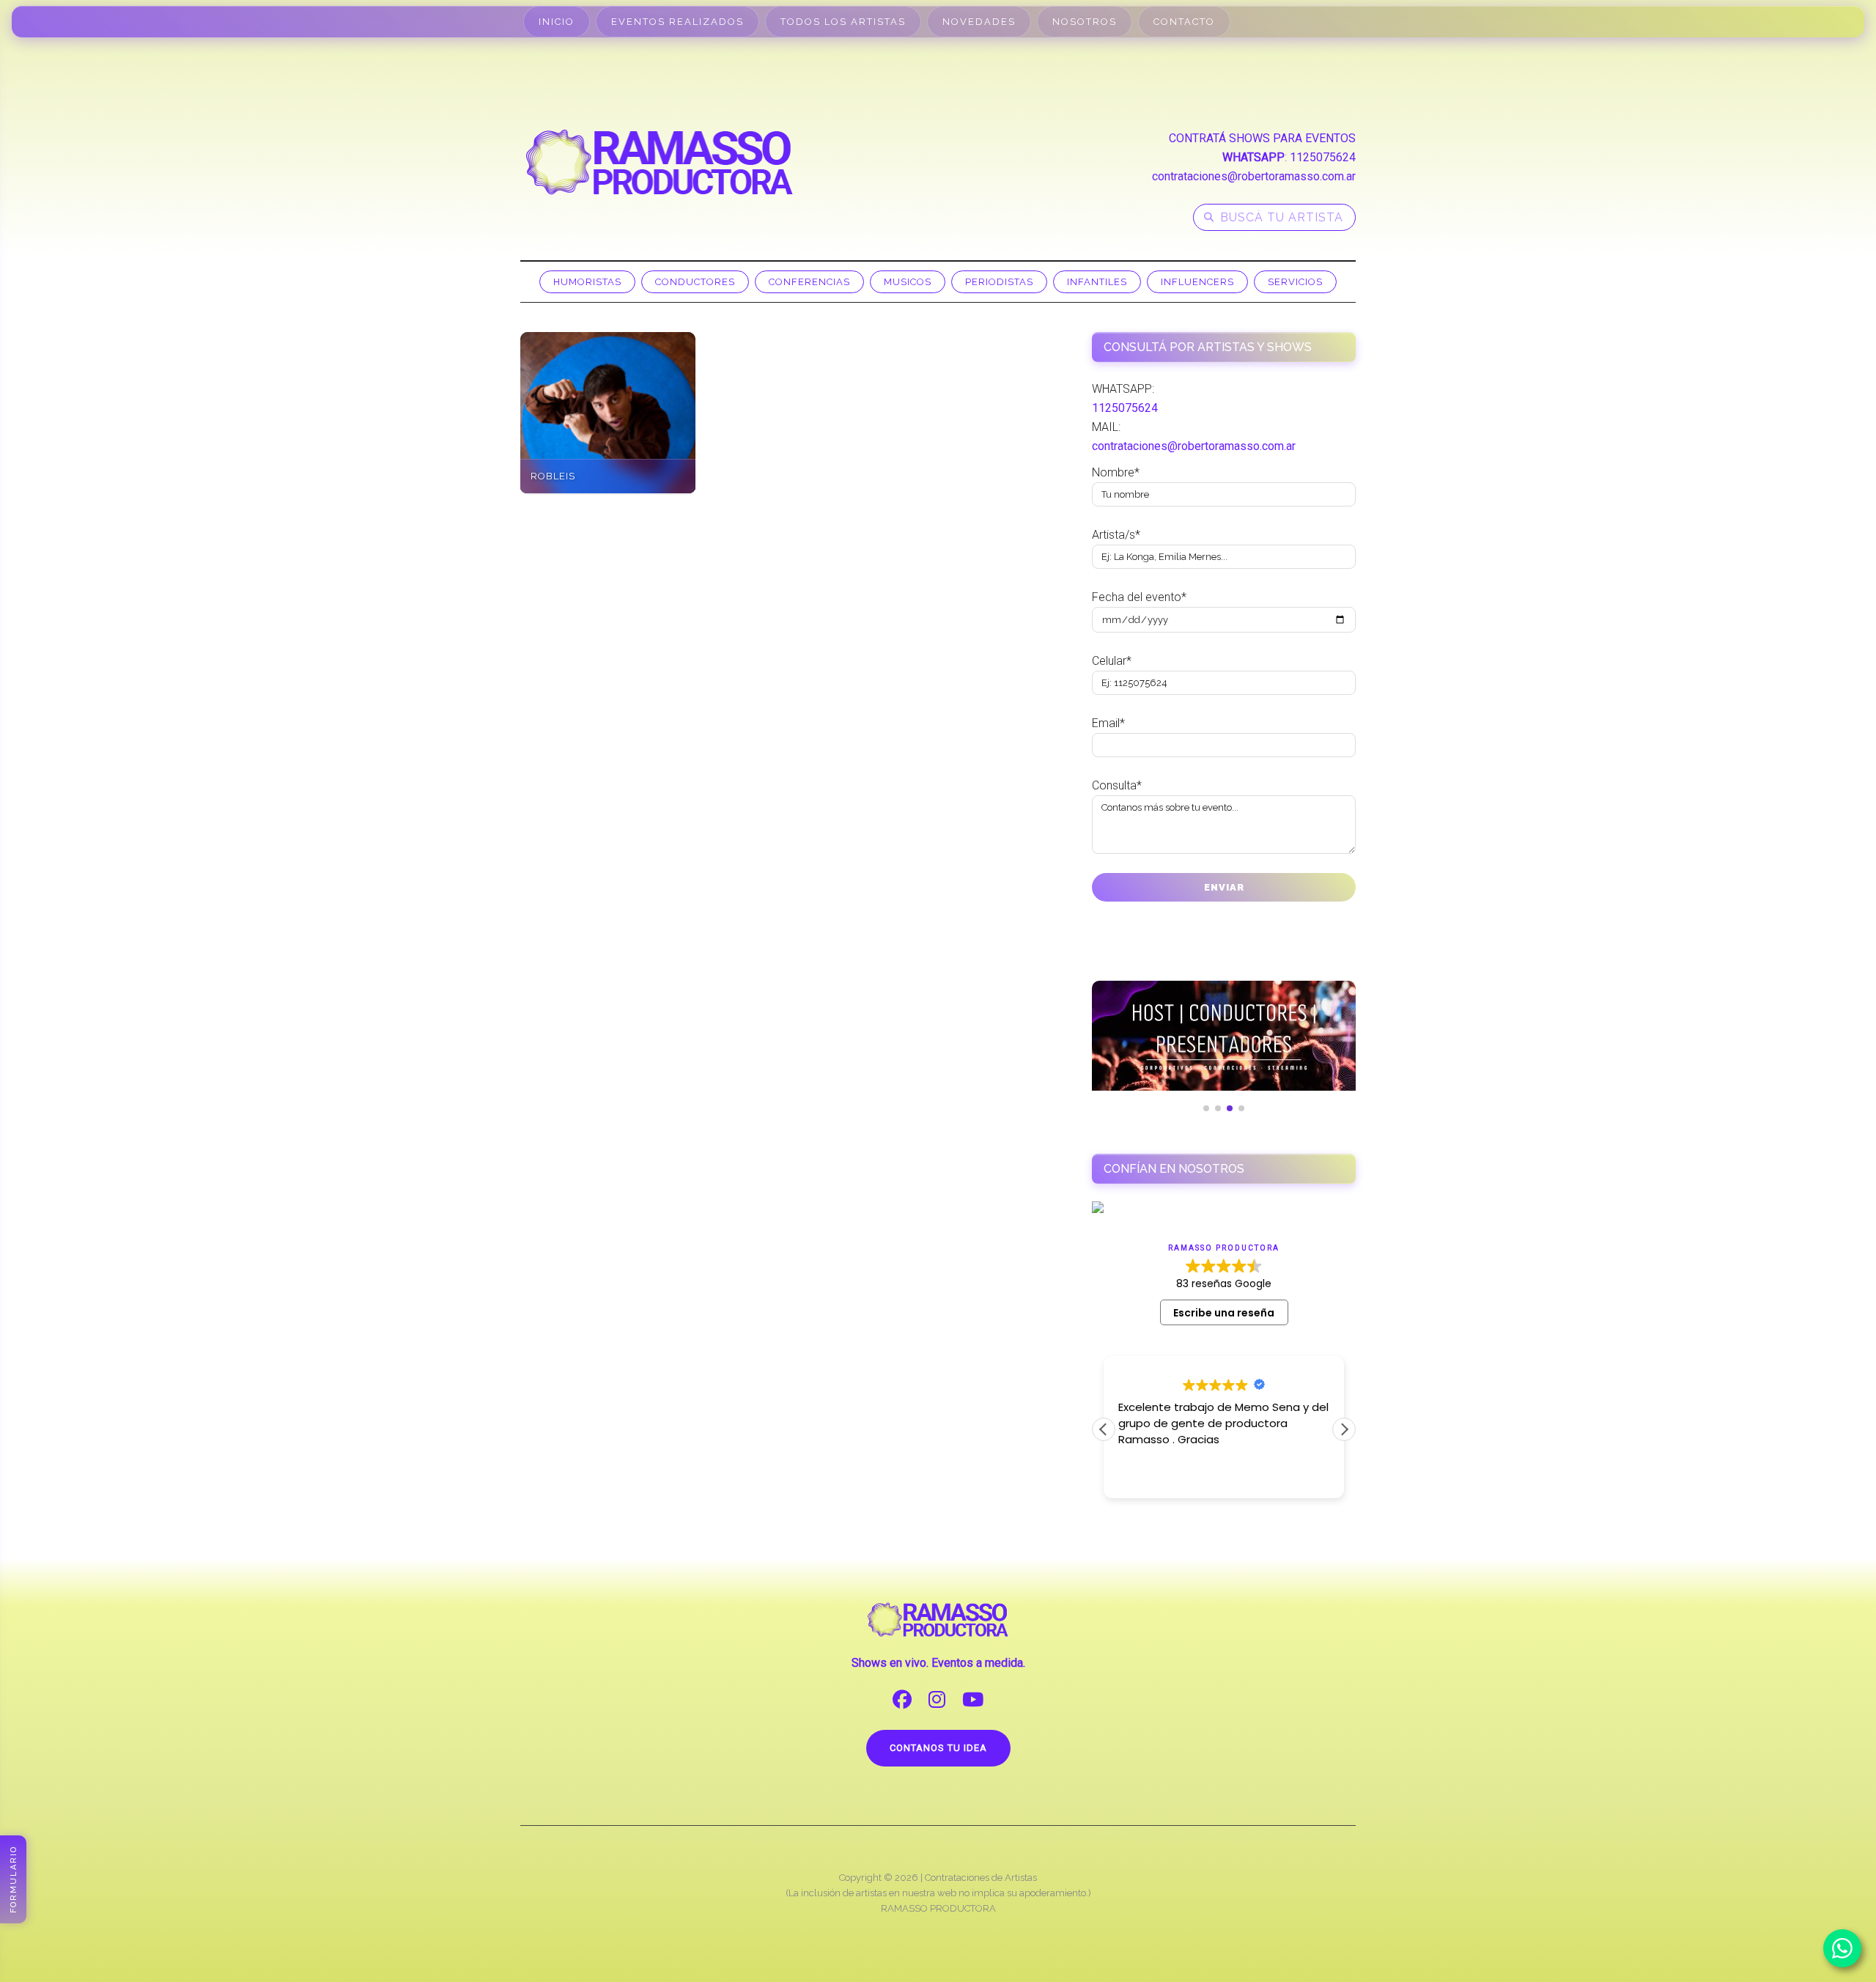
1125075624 (1323, 157)
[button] (1344, 1429)
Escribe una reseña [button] (1224, 1313)
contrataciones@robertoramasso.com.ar (1254, 176)
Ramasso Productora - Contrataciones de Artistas (660, 162)
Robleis (553, 476)
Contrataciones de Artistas (981, 1878)
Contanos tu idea (938, 1748)
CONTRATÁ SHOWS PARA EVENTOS (1262, 138)
